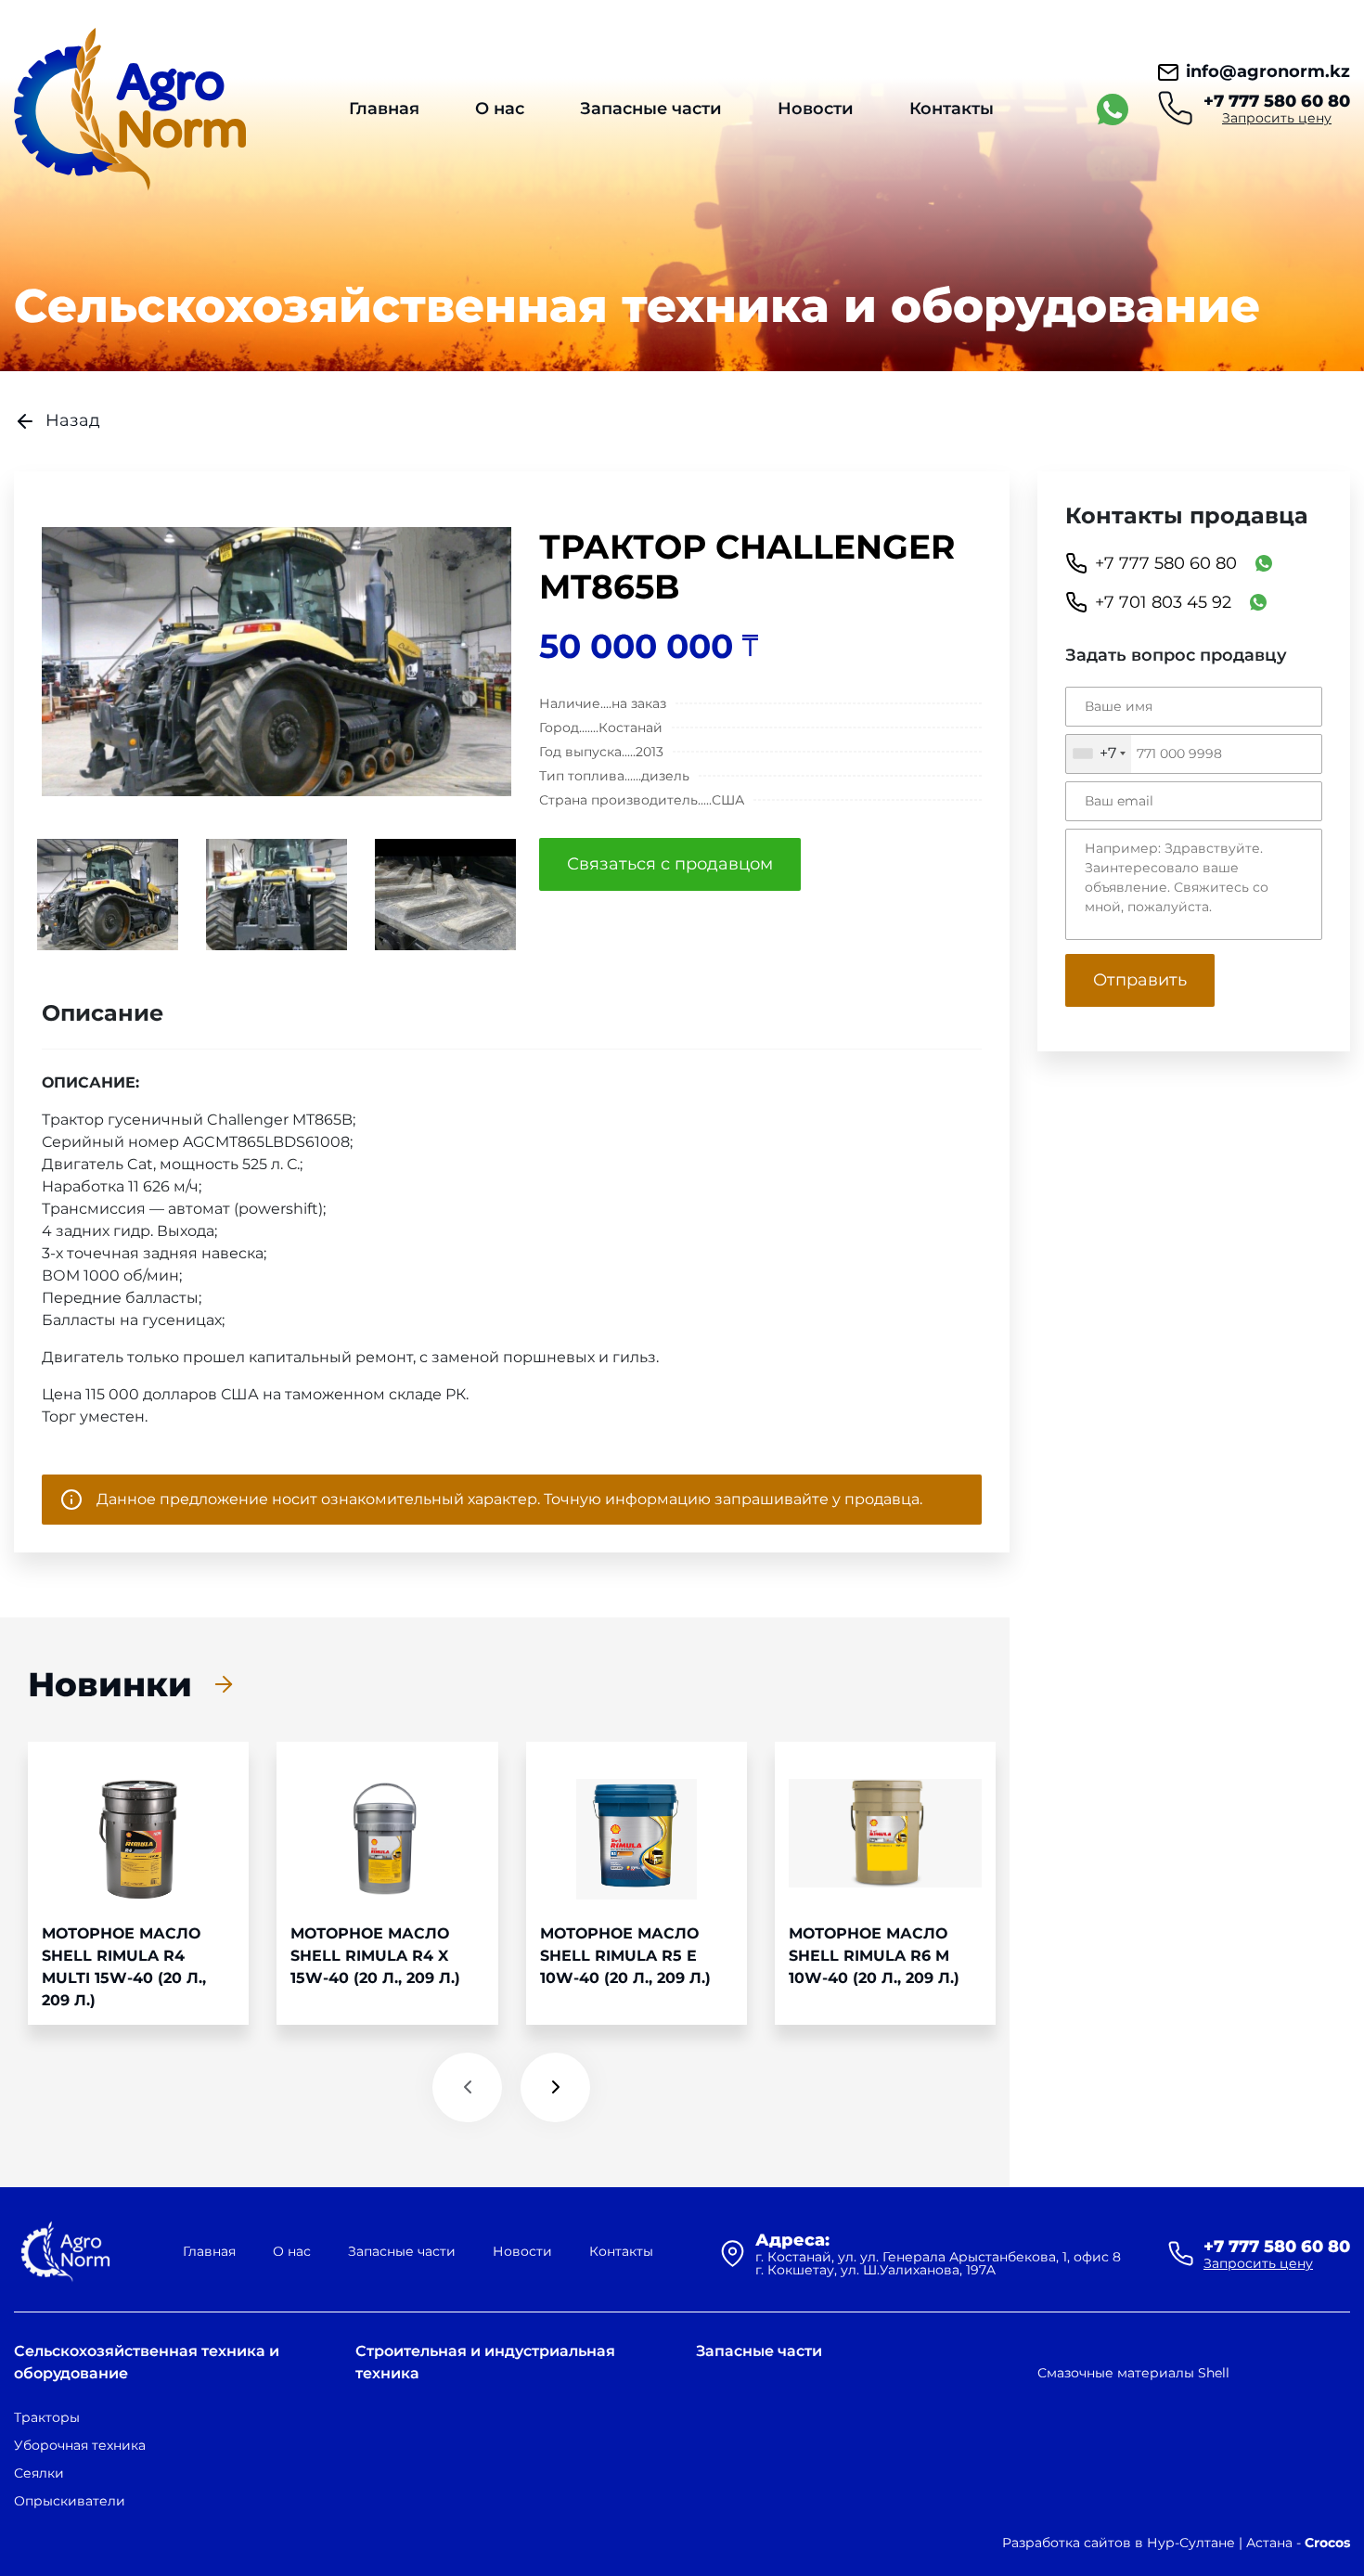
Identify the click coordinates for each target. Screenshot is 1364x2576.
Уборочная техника (80, 2445)
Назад (73, 420)
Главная (384, 109)
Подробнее (138, 1883)
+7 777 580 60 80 (1277, 101)
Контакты (952, 109)
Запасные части (651, 109)
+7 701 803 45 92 (1163, 602)
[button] (467, 2087)
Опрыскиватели (70, 2501)
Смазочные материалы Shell (1133, 2373)
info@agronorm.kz (1268, 71)
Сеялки (39, 2473)
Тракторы (47, 2417)
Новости (816, 109)
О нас (500, 109)
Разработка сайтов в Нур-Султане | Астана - (1176, 2543)
